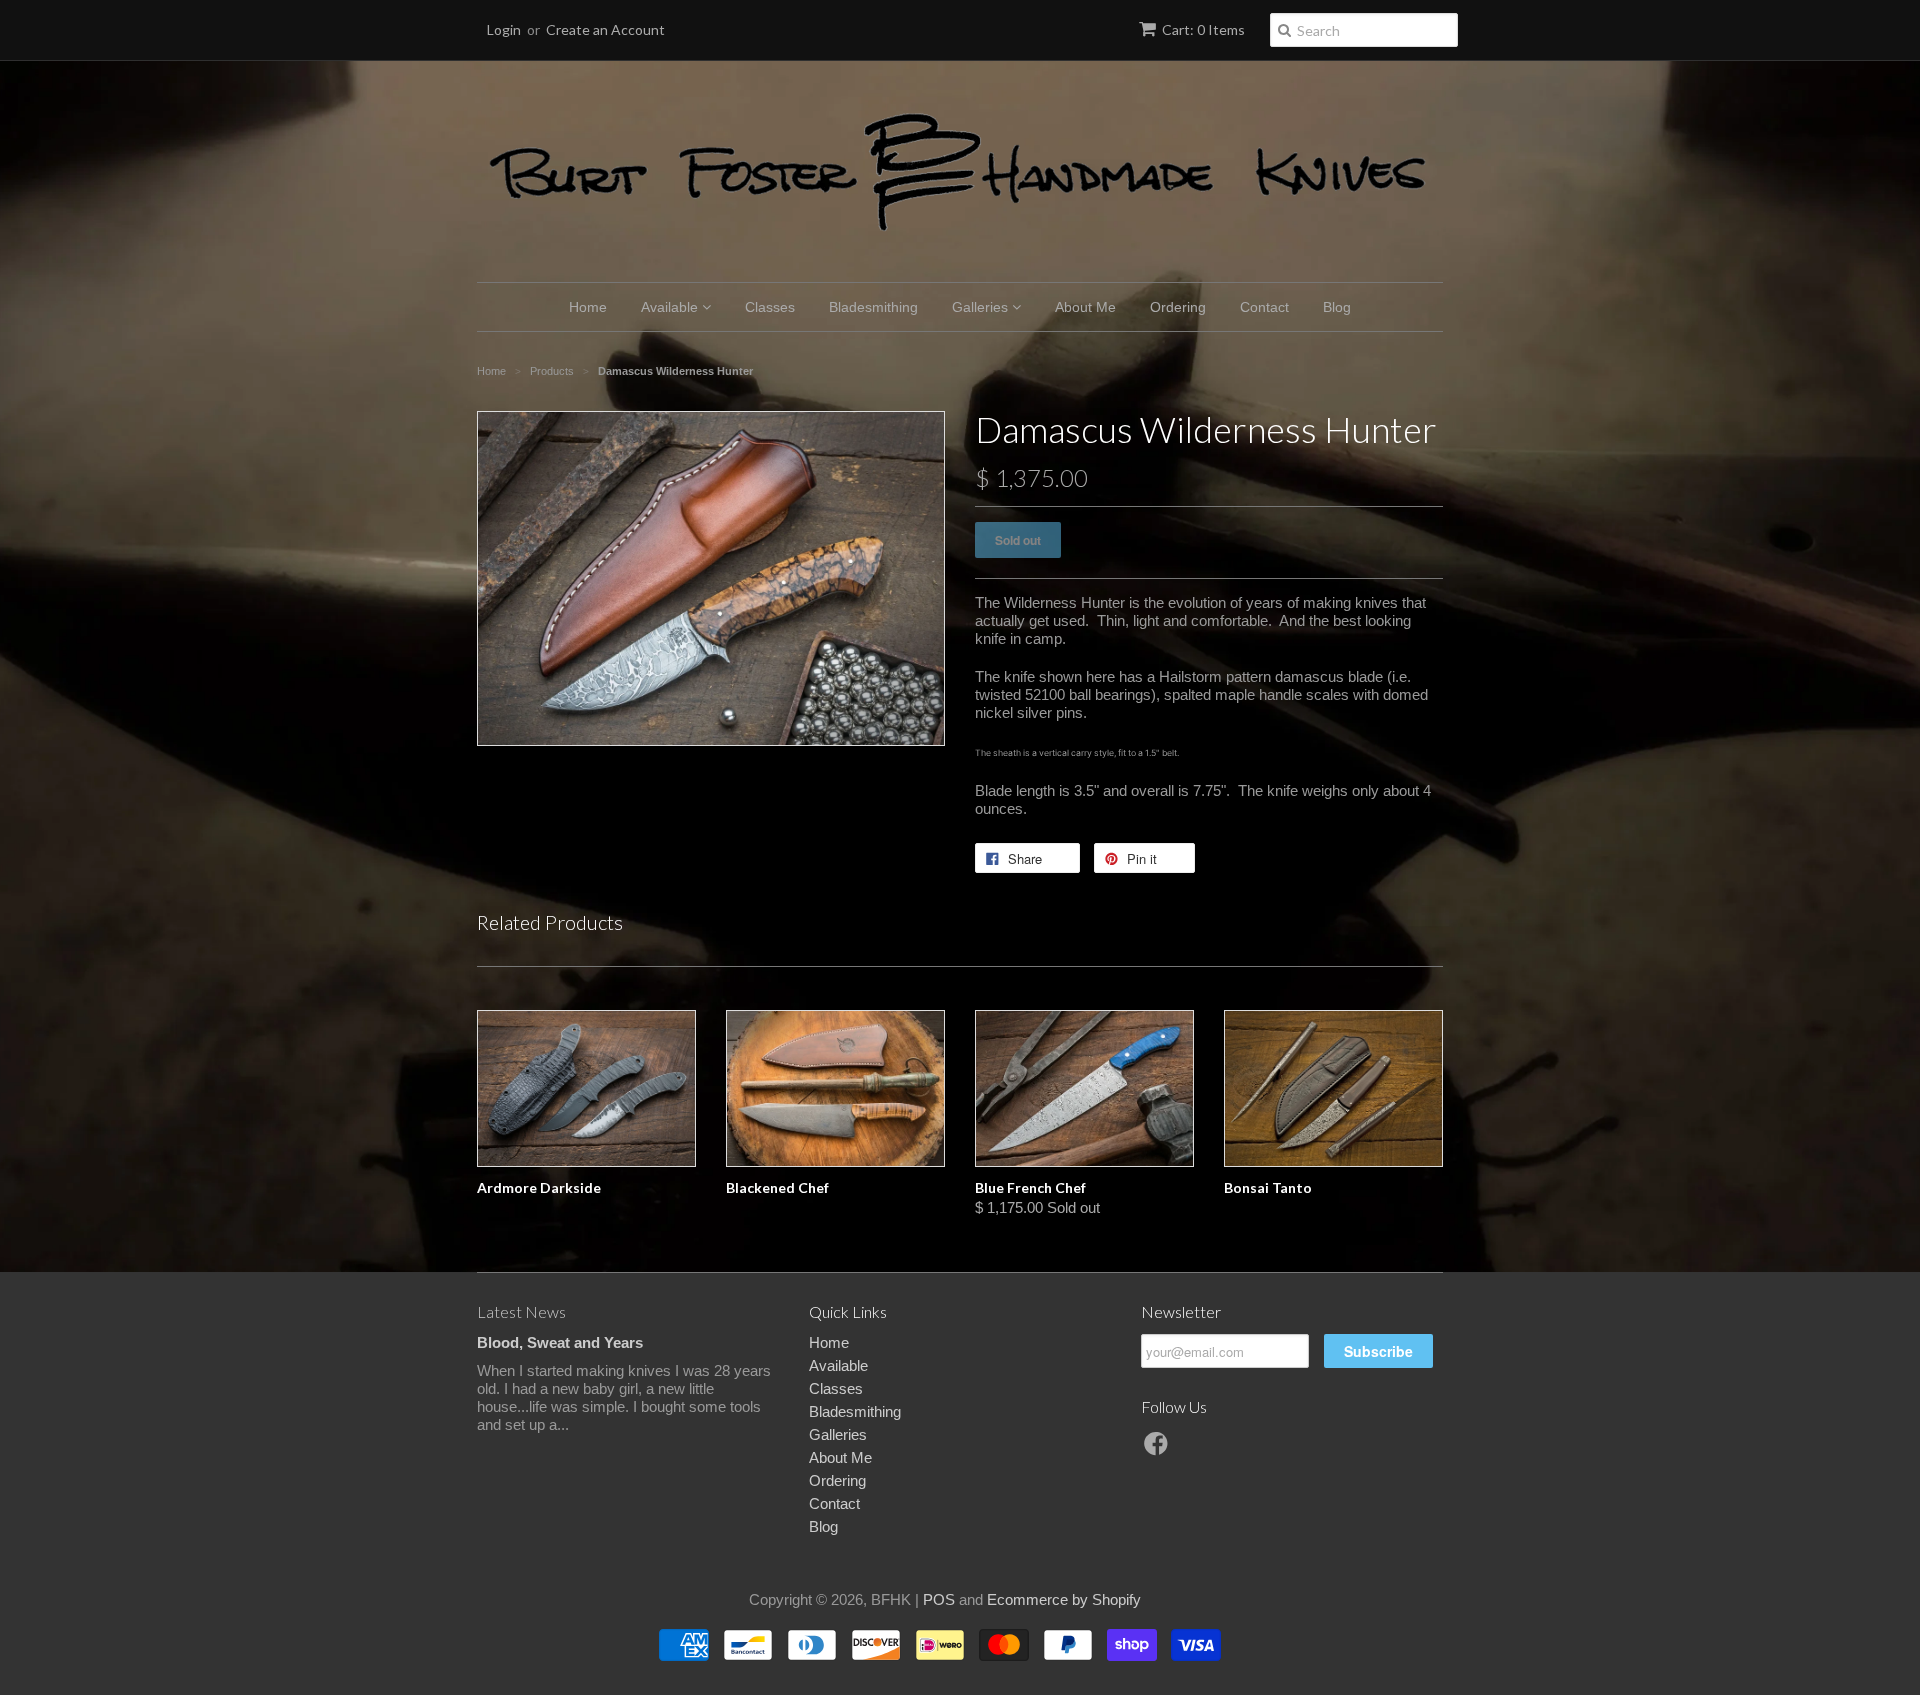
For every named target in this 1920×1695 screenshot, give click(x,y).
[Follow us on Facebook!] (1159, 1449)
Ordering (1178, 307)
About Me (1085, 307)
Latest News (521, 1311)
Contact (1264, 307)
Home (588, 307)
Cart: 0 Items (1203, 29)
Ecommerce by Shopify (1064, 1599)
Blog (1337, 307)
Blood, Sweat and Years (560, 1342)
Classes (770, 307)
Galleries (982, 307)
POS (939, 1599)
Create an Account (605, 29)
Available (671, 307)
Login (504, 29)
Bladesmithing (873, 307)
